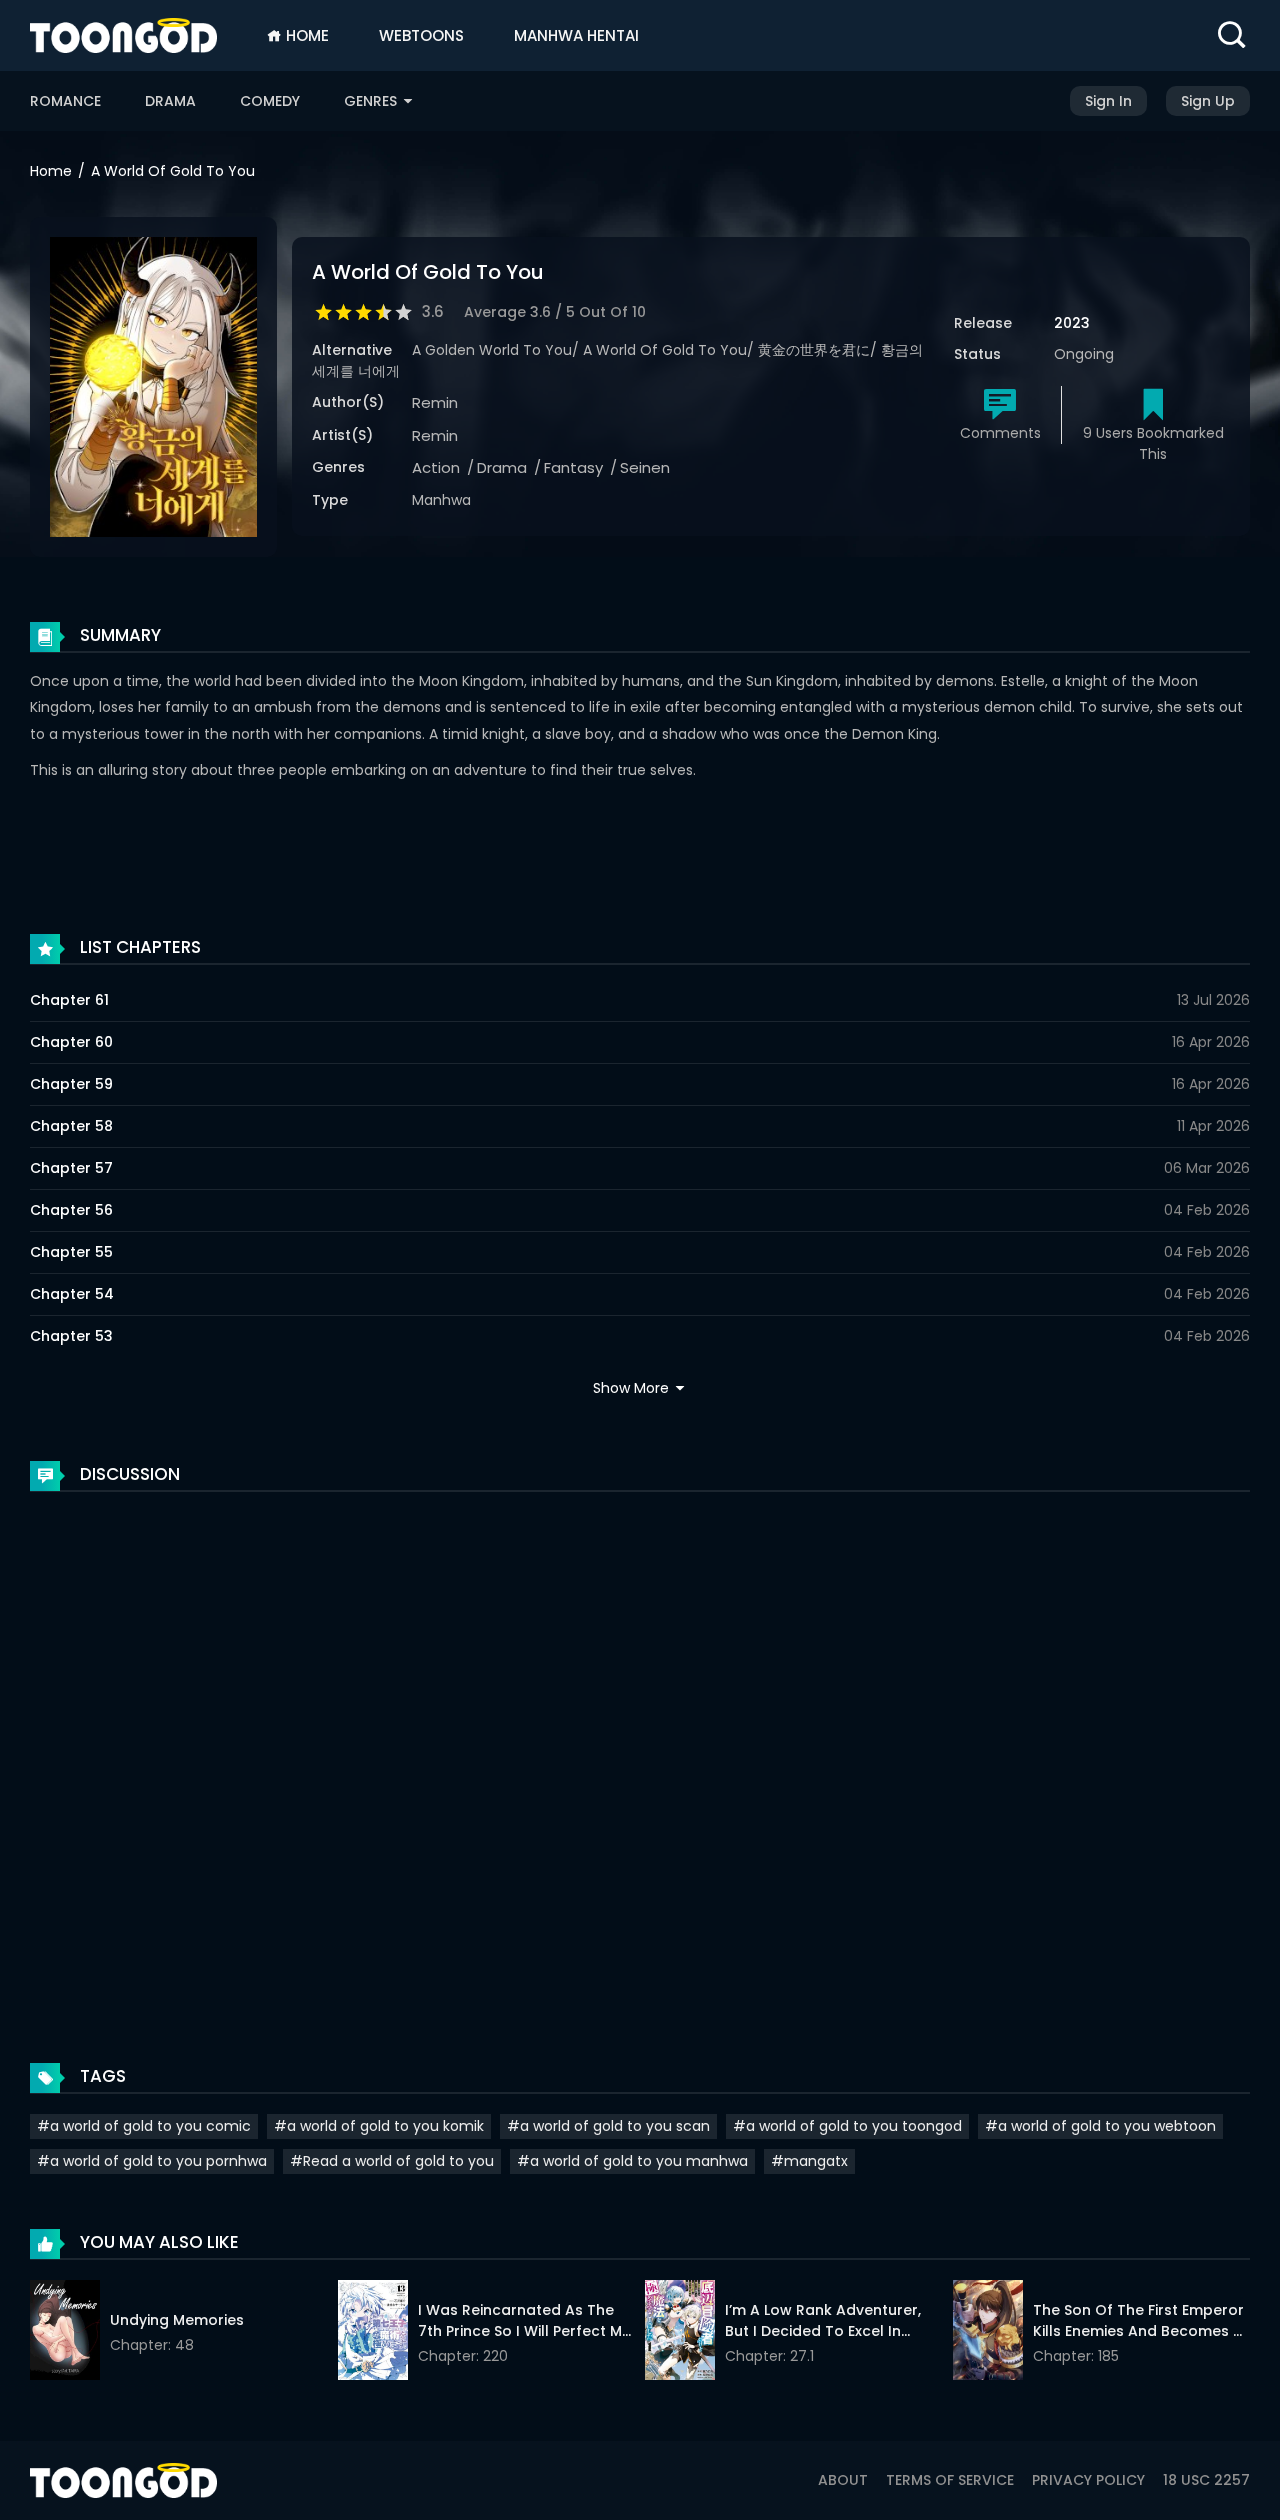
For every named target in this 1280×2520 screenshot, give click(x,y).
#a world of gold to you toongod (847, 2126)
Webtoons (421, 35)
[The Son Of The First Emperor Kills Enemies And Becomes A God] (988, 2333)
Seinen (645, 467)
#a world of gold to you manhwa (632, 2161)
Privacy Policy (1088, 2480)
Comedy (270, 101)
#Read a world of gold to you (392, 2161)
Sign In (1108, 101)
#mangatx (809, 2161)
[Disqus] (640, 1757)
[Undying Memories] (65, 2333)
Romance (65, 101)
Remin (435, 402)
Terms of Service (950, 2480)
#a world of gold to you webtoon (1100, 2126)
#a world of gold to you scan (608, 2126)
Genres (372, 101)
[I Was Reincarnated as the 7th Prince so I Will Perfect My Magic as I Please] (373, 2333)
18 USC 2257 (1206, 2480)
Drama (170, 101)
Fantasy (573, 467)
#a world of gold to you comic (144, 2126)
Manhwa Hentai (576, 35)
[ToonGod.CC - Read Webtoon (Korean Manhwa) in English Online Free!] (123, 35)
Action (436, 467)
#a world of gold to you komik (379, 2126)
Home (305, 35)
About (843, 2480)
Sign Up (1208, 101)
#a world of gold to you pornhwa (152, 2161)
